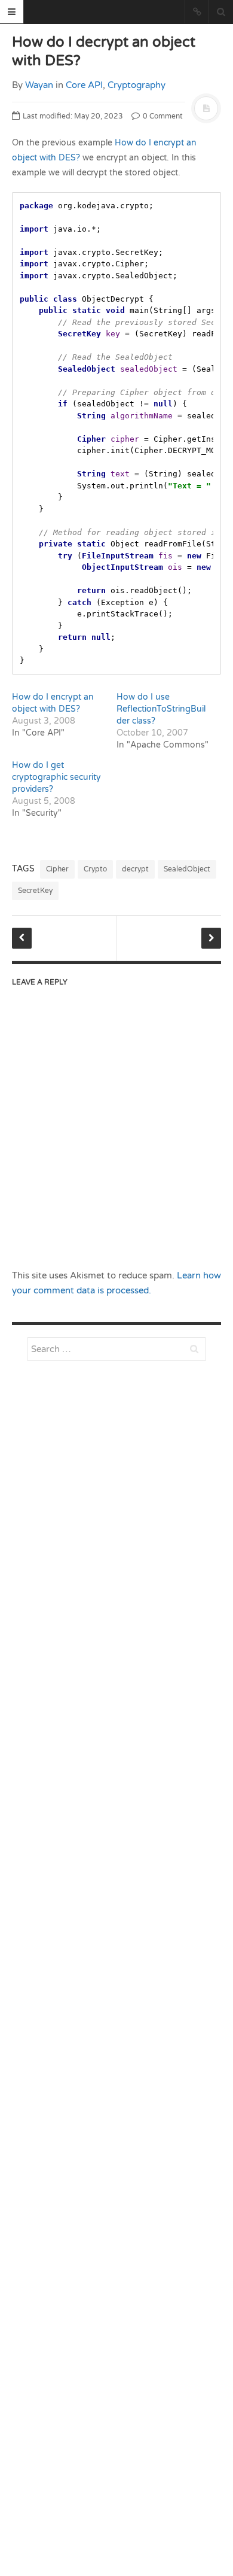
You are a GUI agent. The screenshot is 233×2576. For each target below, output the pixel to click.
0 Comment (162, 116)
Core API (84, 85)
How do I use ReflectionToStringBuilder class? (161, 709)
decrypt (135, 869)
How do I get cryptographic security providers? (56, 777)
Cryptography (137, 85)
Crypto (95, 869)
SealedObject (187, 869)
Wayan (39, 85)
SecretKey (35, 891)
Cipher (57, 869)
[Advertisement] (116, 1676)
